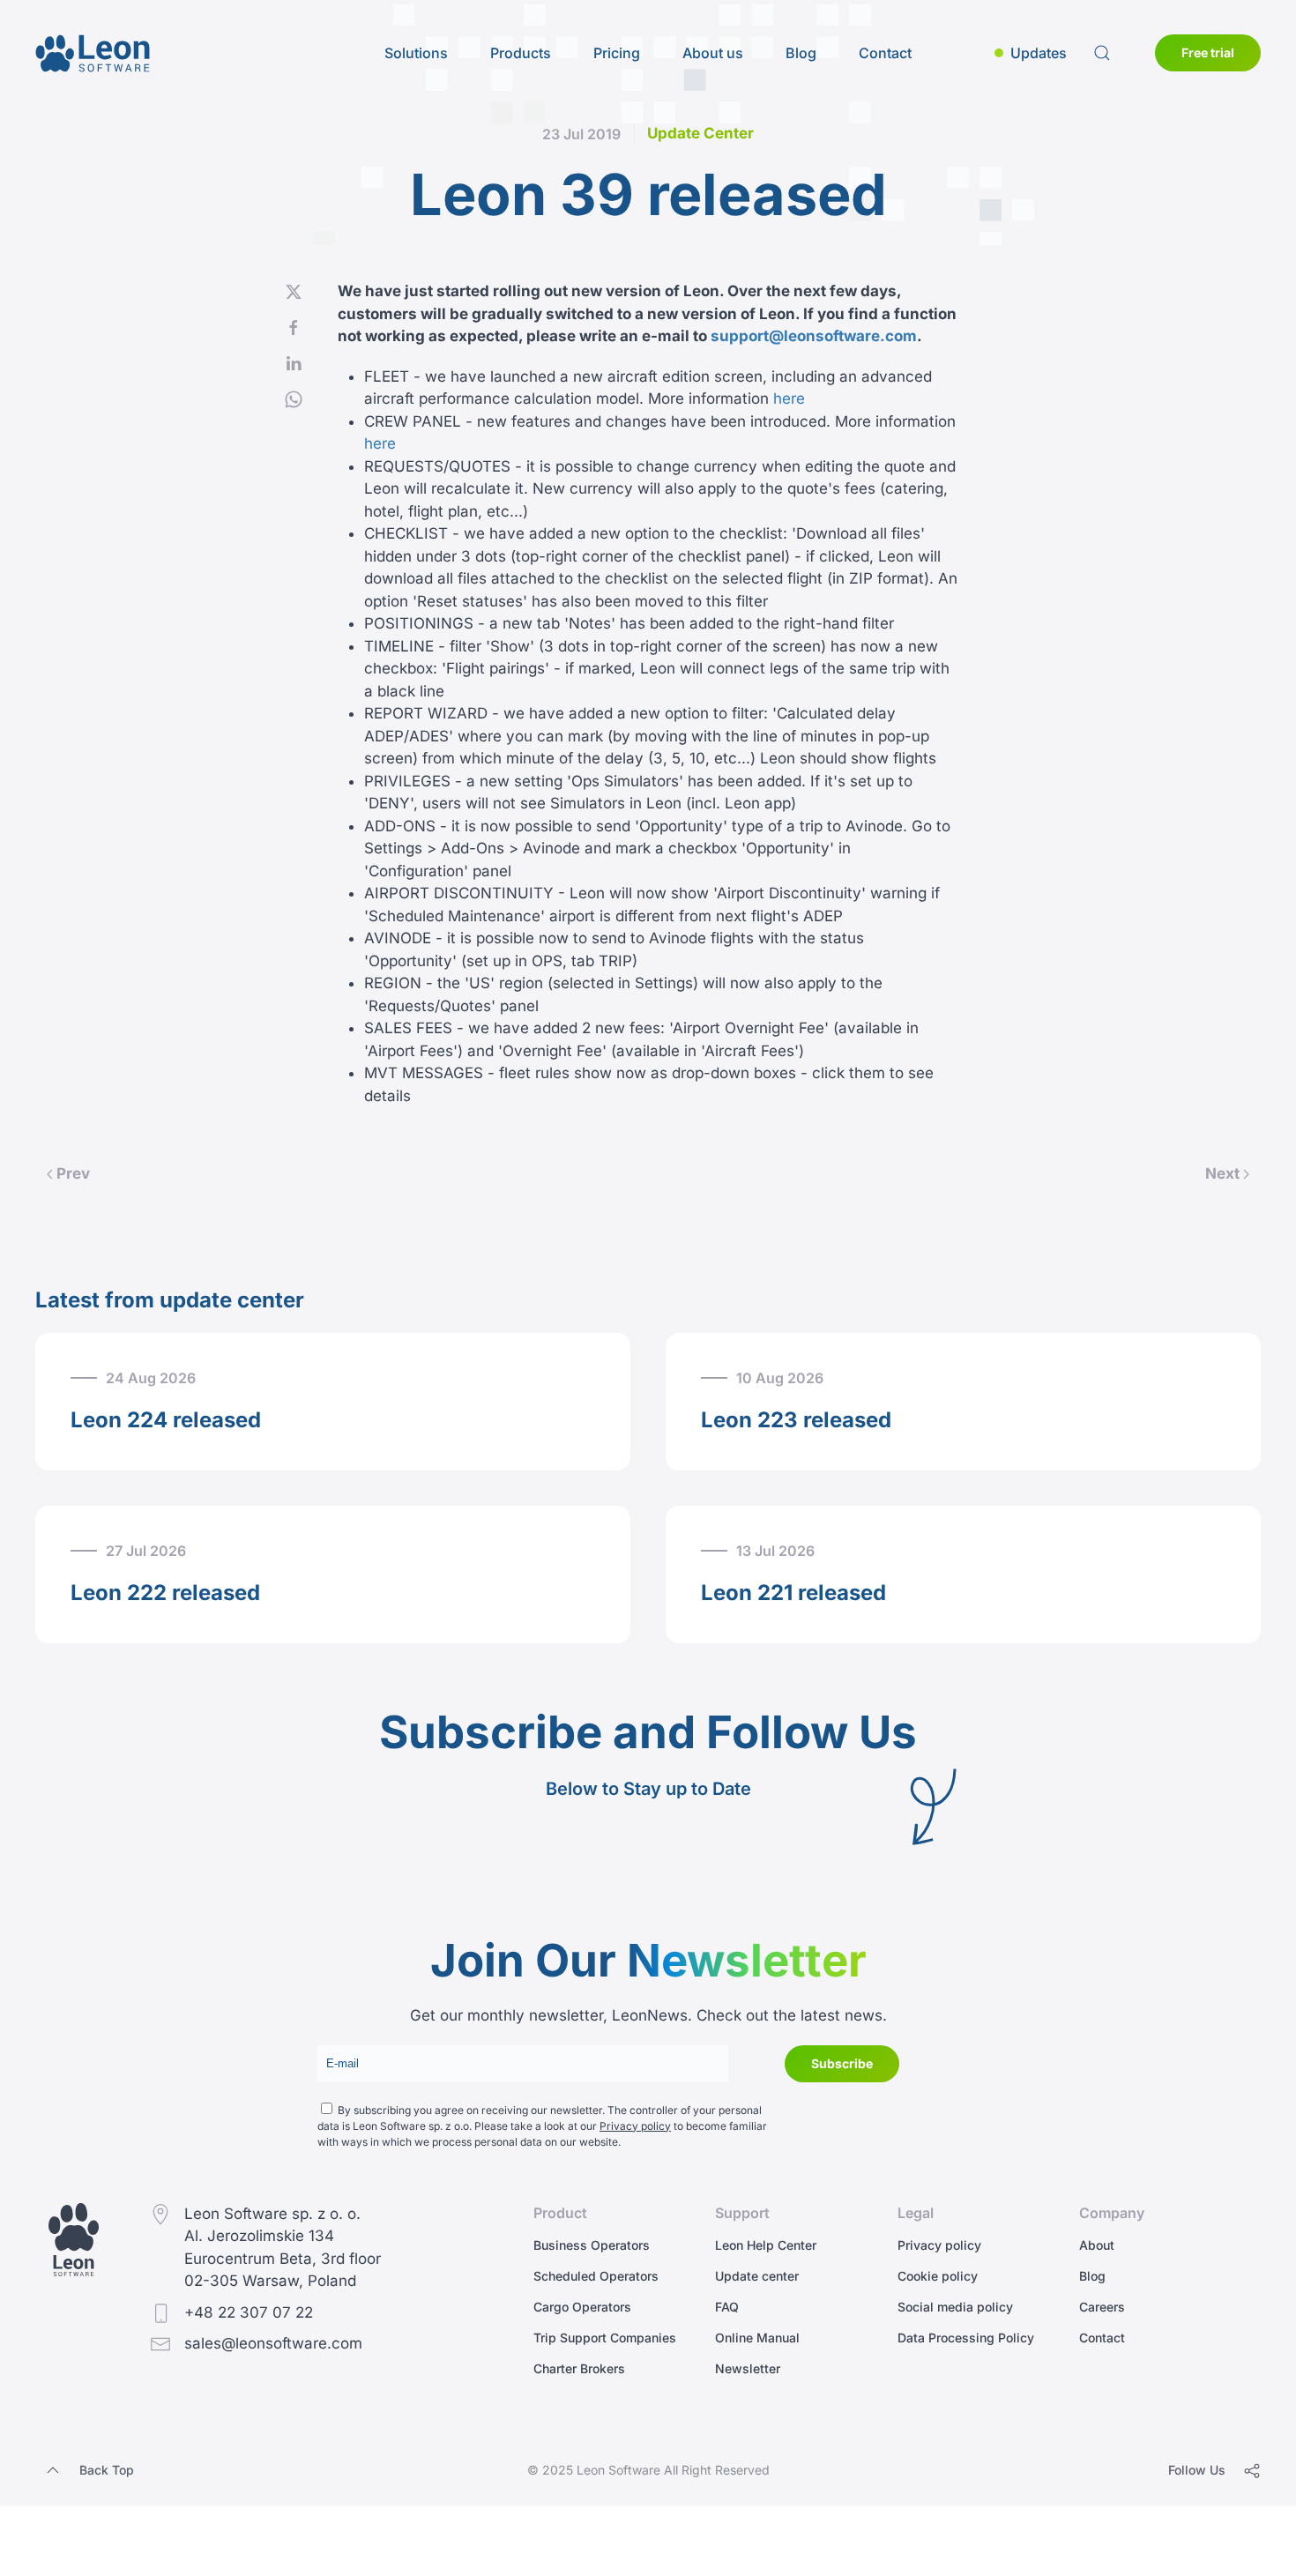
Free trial (1208, 52)
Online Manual (757, 2338)
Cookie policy (938, 2276)
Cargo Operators (582, 2307)
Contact (885, 53)
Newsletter (748, 2368)
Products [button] (521, 53)
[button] (1031, 53)
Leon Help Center (766, 2245)
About (1097, 2245)
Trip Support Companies (605, 2338)
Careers (1102, 2307)
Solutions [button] (416, 53)
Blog (801, 53)
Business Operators (592, 2245)
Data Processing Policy (966, 2338)
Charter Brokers (579, 2368)
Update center (757, 2276)
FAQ (727, 2307)
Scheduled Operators (596, 2276)
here (789, 398)
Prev (73, 1173)
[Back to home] (93, 53)
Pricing (617, 53)
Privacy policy (635, 2126)
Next (1222, 1173)
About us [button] (713, 53)
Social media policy (955, 2307)
